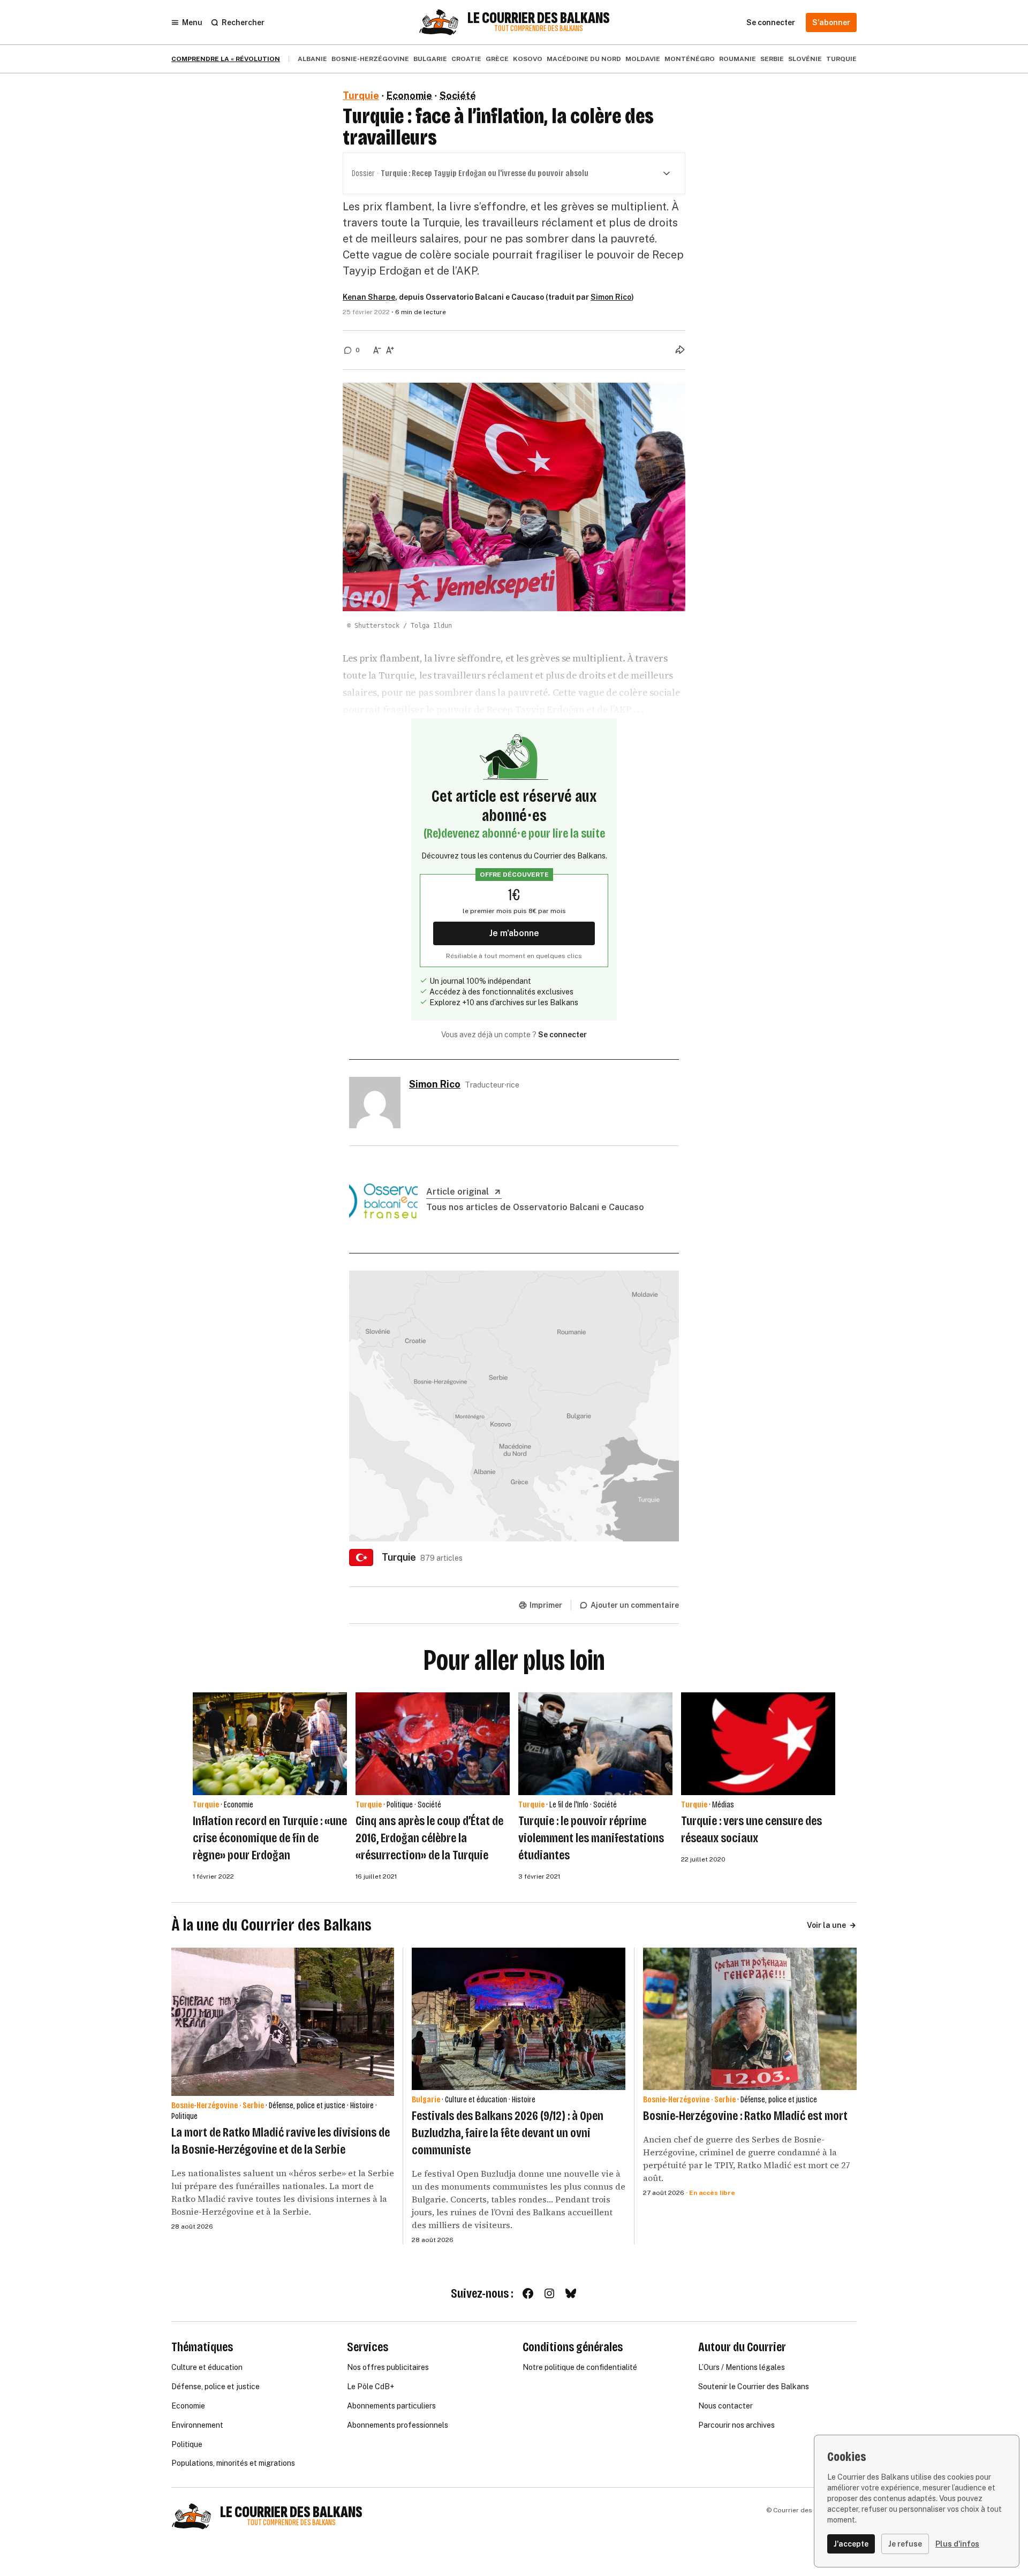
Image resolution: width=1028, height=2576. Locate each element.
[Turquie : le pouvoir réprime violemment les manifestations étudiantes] (595, 1744)
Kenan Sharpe (369, 297)
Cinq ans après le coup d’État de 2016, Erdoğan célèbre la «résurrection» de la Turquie (429, 1838)
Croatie (466, 59)
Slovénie (805, 59)
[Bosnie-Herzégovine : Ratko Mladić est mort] (750, 2019)
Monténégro (690, 59)
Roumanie (738, 59)
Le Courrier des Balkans (539, 18)
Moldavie (643, 59)
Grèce (497, 59)
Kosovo (528, 59)
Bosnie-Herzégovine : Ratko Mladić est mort (745, 2116)
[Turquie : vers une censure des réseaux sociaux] (758, 1744)
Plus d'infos (957, 2544)
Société (458, 96)
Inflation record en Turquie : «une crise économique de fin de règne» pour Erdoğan (270, 1838)
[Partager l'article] (680, 349)
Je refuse (905, 2544)
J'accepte (851, 2544)
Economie (409, 96)
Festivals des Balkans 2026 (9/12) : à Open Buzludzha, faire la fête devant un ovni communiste (508, 2133)
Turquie (841, 59)
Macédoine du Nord (584, 59)
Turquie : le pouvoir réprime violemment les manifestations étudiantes (591, 1838)
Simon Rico (611, 297)
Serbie (772, 59)
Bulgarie (430, 59)
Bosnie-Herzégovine (370, 59)
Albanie (312, 59)
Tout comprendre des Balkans (539, 29)
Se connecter (562, 1035)
